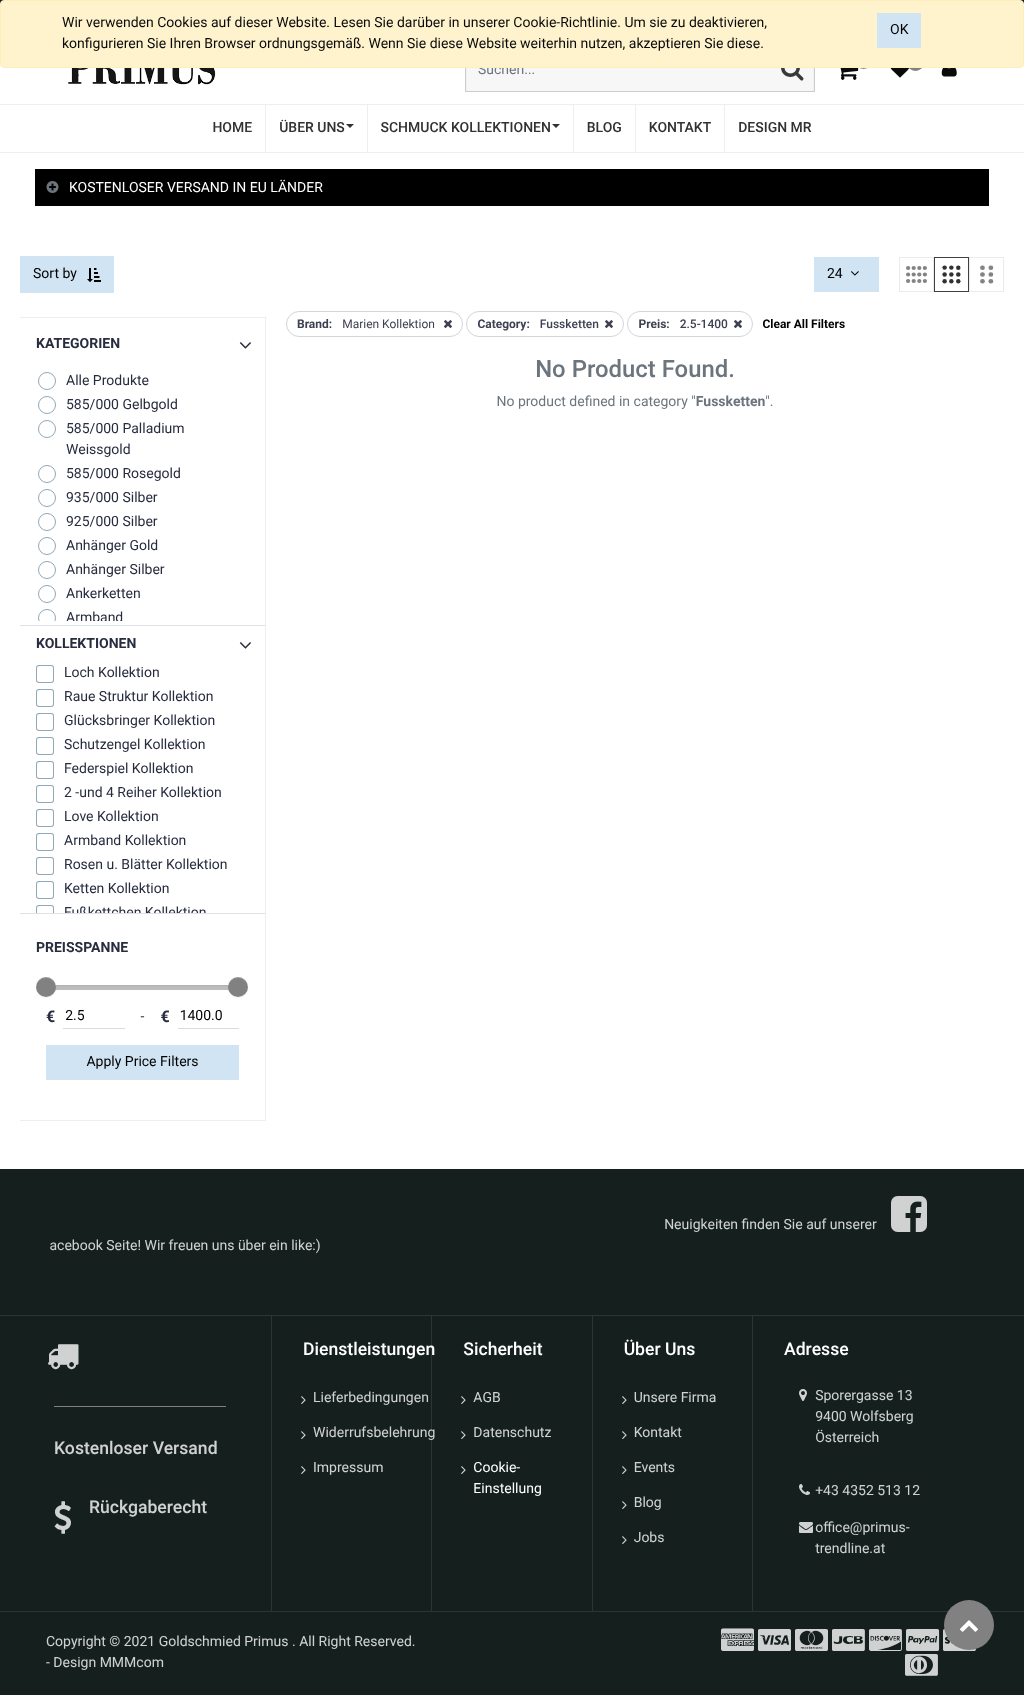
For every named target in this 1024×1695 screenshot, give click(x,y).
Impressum (348, 1468)
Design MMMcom (108, 1663)
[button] (142, 644)
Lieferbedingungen (364, 1398)
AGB (486, 1398)
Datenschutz (512, 1433)
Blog (648, 1503)
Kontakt (658, 1433)
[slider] (46, 987)
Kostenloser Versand (138, 1449)
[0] (847, 69)
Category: (503, 324)
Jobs (649, 1538)
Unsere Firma (675, 1398)
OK (899, 30)
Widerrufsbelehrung (364, 1433)
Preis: (653, 324)
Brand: (314, 324)
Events (654, 1468)
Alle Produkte (107, 381)
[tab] (512, 188)
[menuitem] (232, 128)
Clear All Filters (803, 324)
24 (836, 274)
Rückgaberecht (148, 1508)
